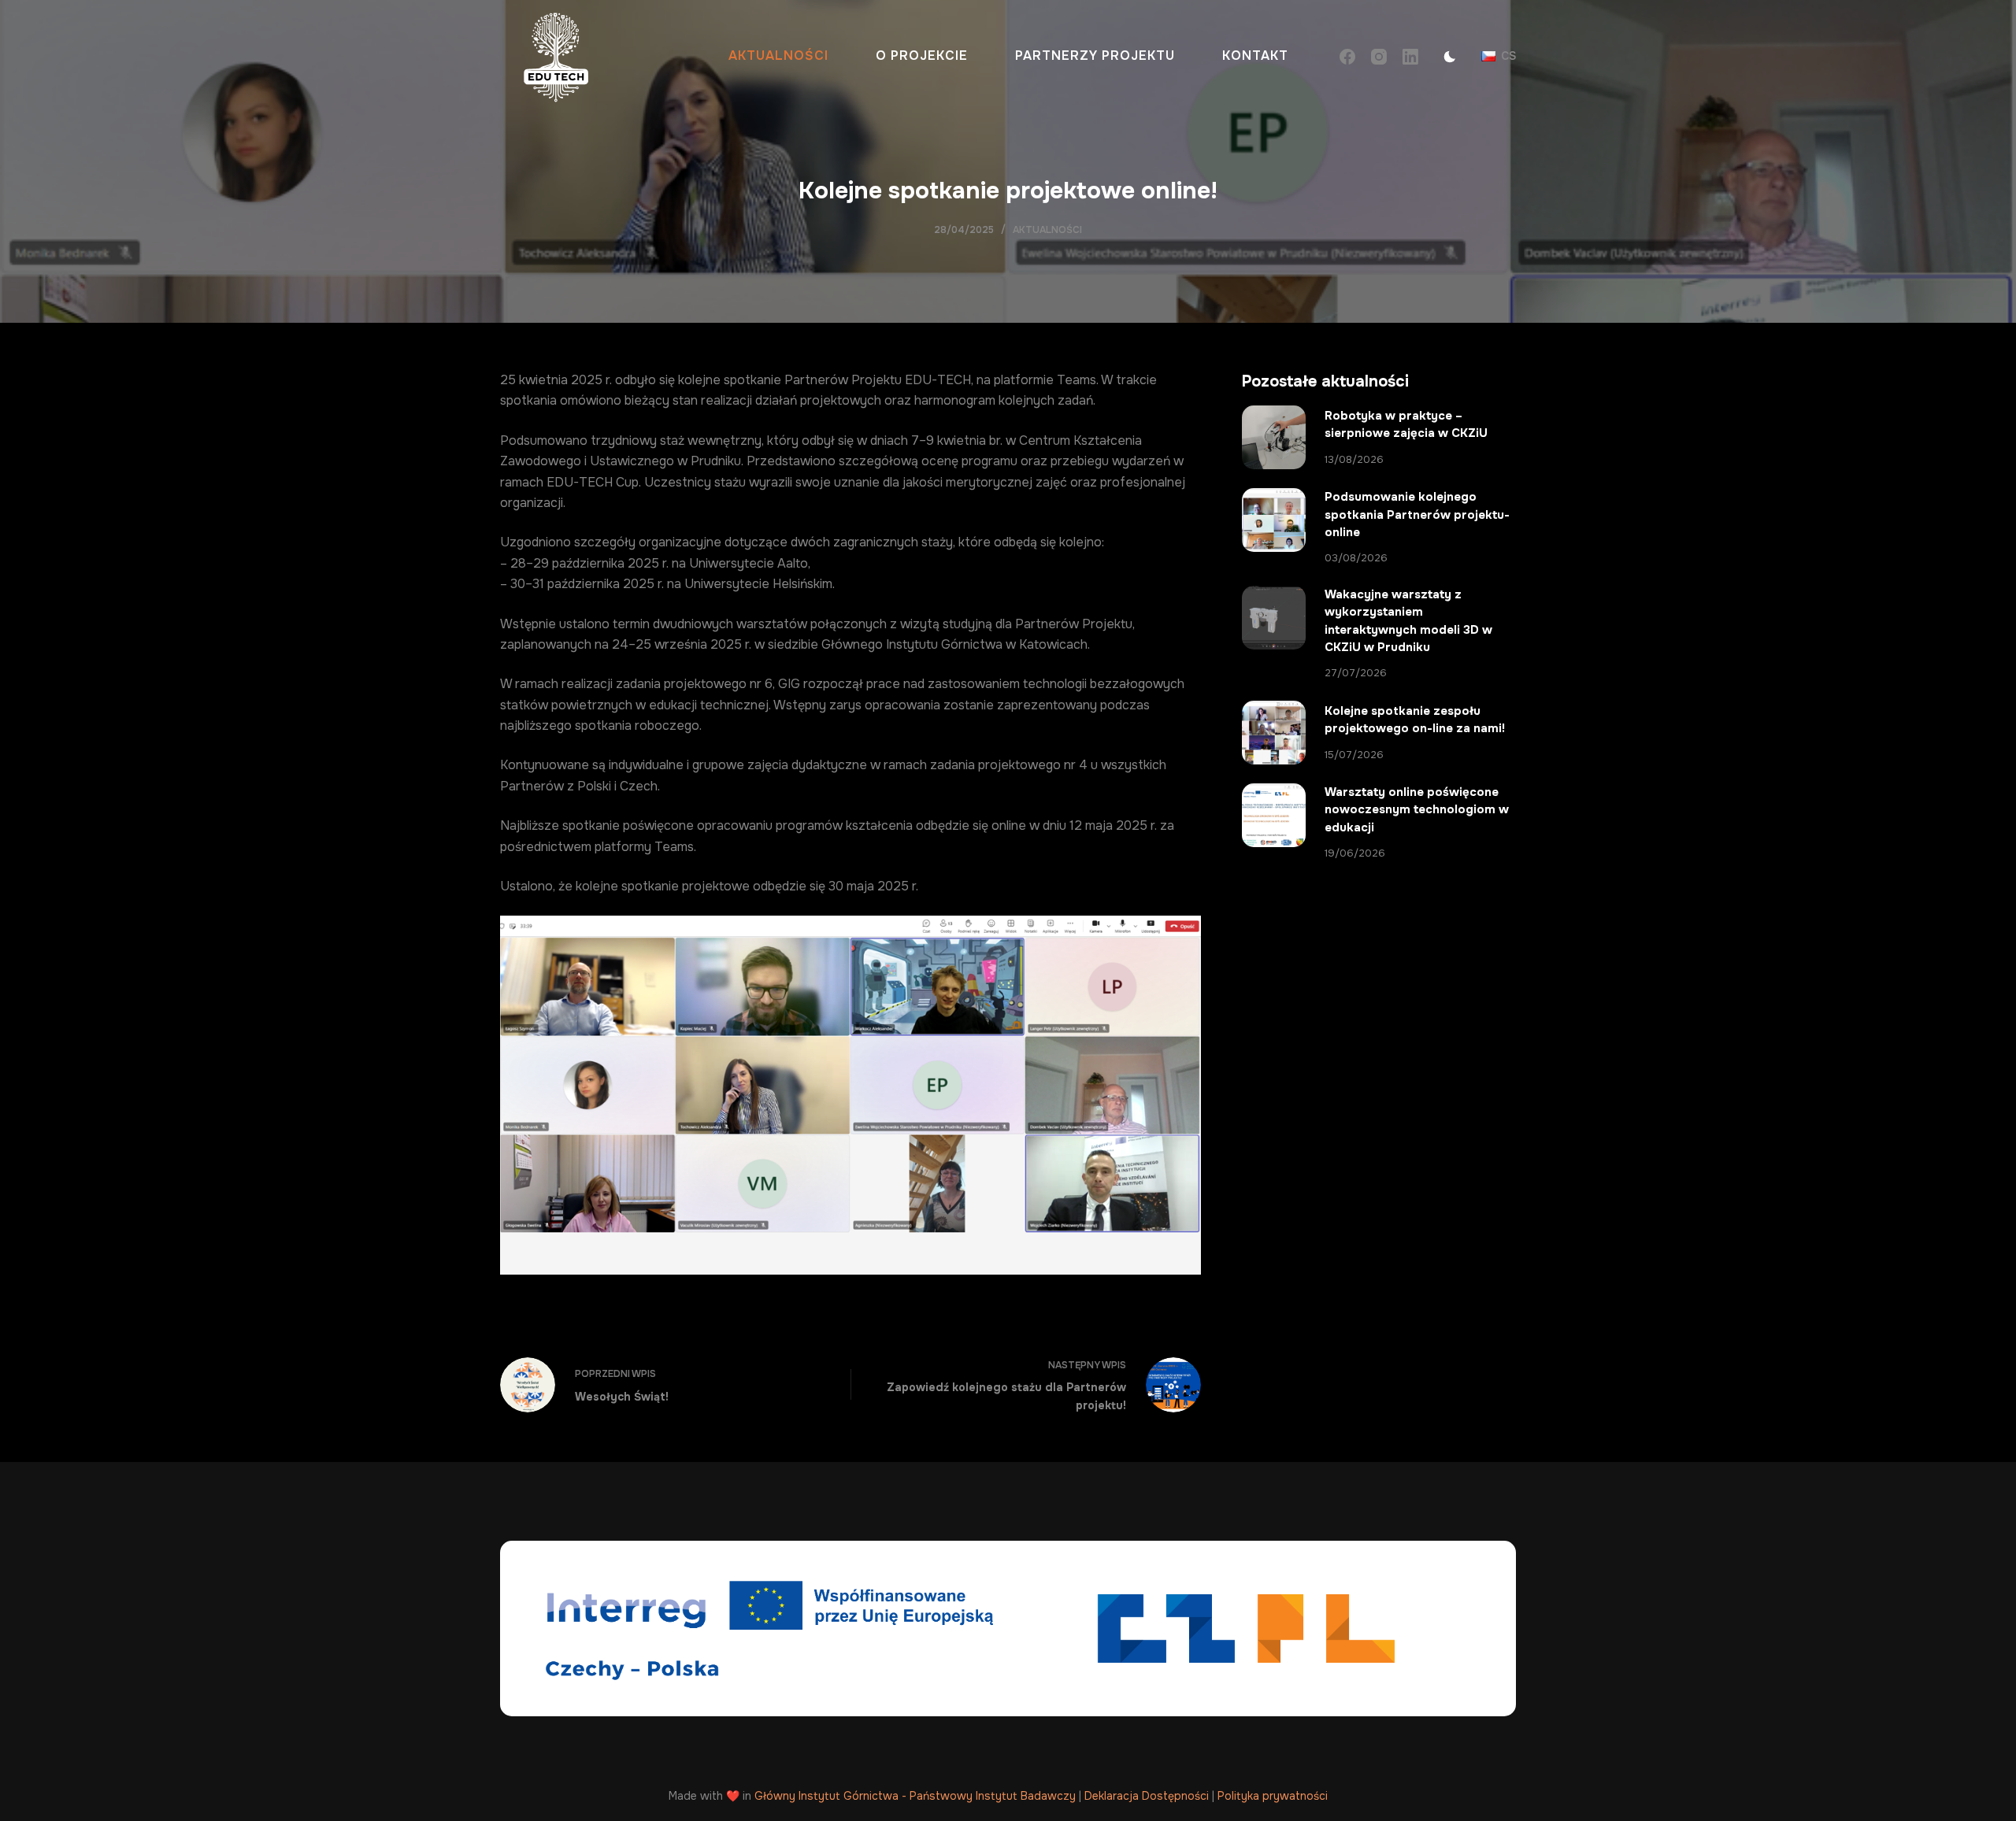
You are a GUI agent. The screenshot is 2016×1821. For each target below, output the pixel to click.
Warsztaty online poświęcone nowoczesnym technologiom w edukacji (1417, 810)
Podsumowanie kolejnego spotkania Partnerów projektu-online (1417, 514)
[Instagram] (1379, 57)
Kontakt (1255, 56)
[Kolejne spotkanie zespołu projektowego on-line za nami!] (1274, 733)
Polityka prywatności (1273, 1796)
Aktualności (778, 56)
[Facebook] (1347, 57)
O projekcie (922, 56)
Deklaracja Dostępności (1147, 1796)
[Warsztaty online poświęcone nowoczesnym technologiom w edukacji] (1274, 815)
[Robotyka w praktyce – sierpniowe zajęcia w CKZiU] (1274, 437)
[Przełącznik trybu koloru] (1450, 57)
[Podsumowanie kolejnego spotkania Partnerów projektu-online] (1274, 520)
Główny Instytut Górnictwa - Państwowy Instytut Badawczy (915, 1796)
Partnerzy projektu (1095, 56)
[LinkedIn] (1410, 57)
